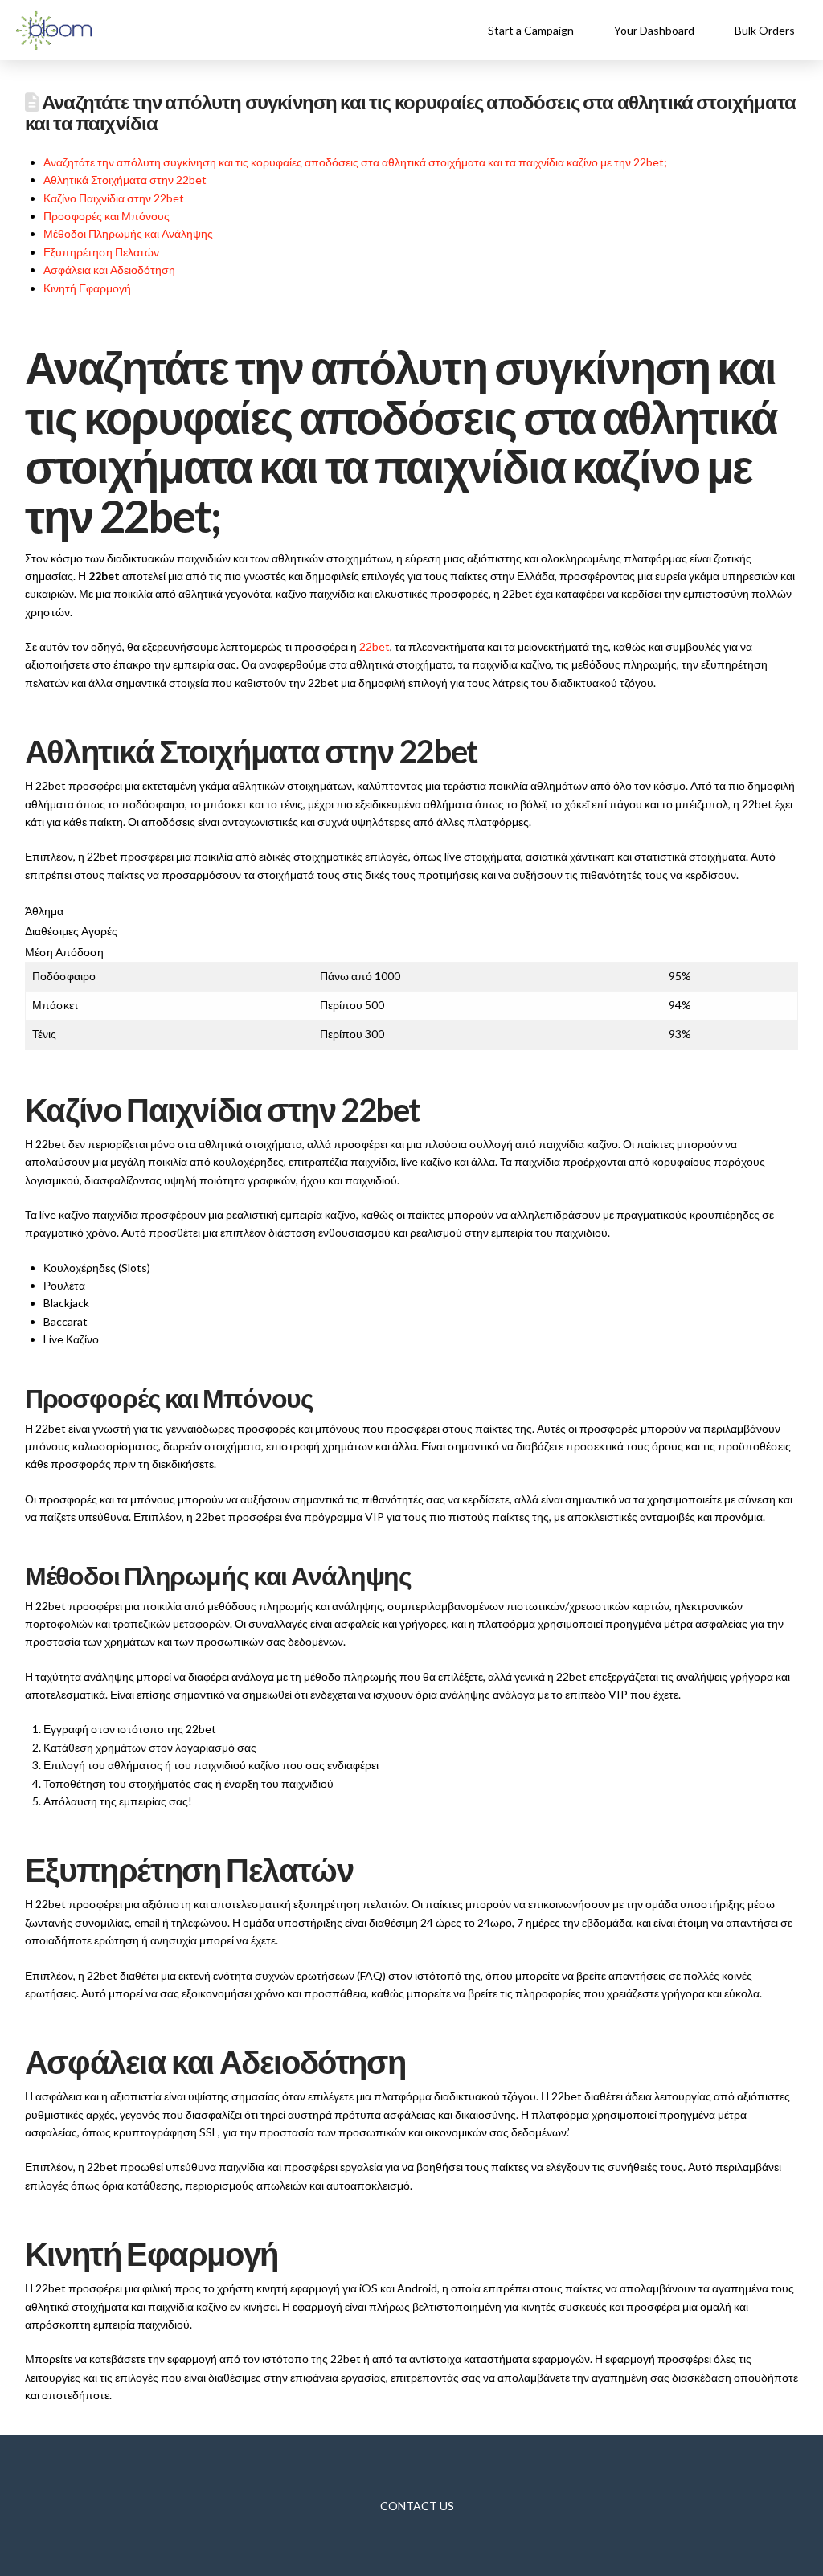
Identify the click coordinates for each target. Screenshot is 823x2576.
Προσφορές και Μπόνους (106, 216)
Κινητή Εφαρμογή (87, 288)
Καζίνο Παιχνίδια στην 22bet (114, 198)
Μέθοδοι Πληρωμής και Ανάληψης (128, 233)
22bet (375, 646)
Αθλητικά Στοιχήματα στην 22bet (125, 180)
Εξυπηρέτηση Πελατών (101, 252)
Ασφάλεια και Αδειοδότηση (109, 270)
